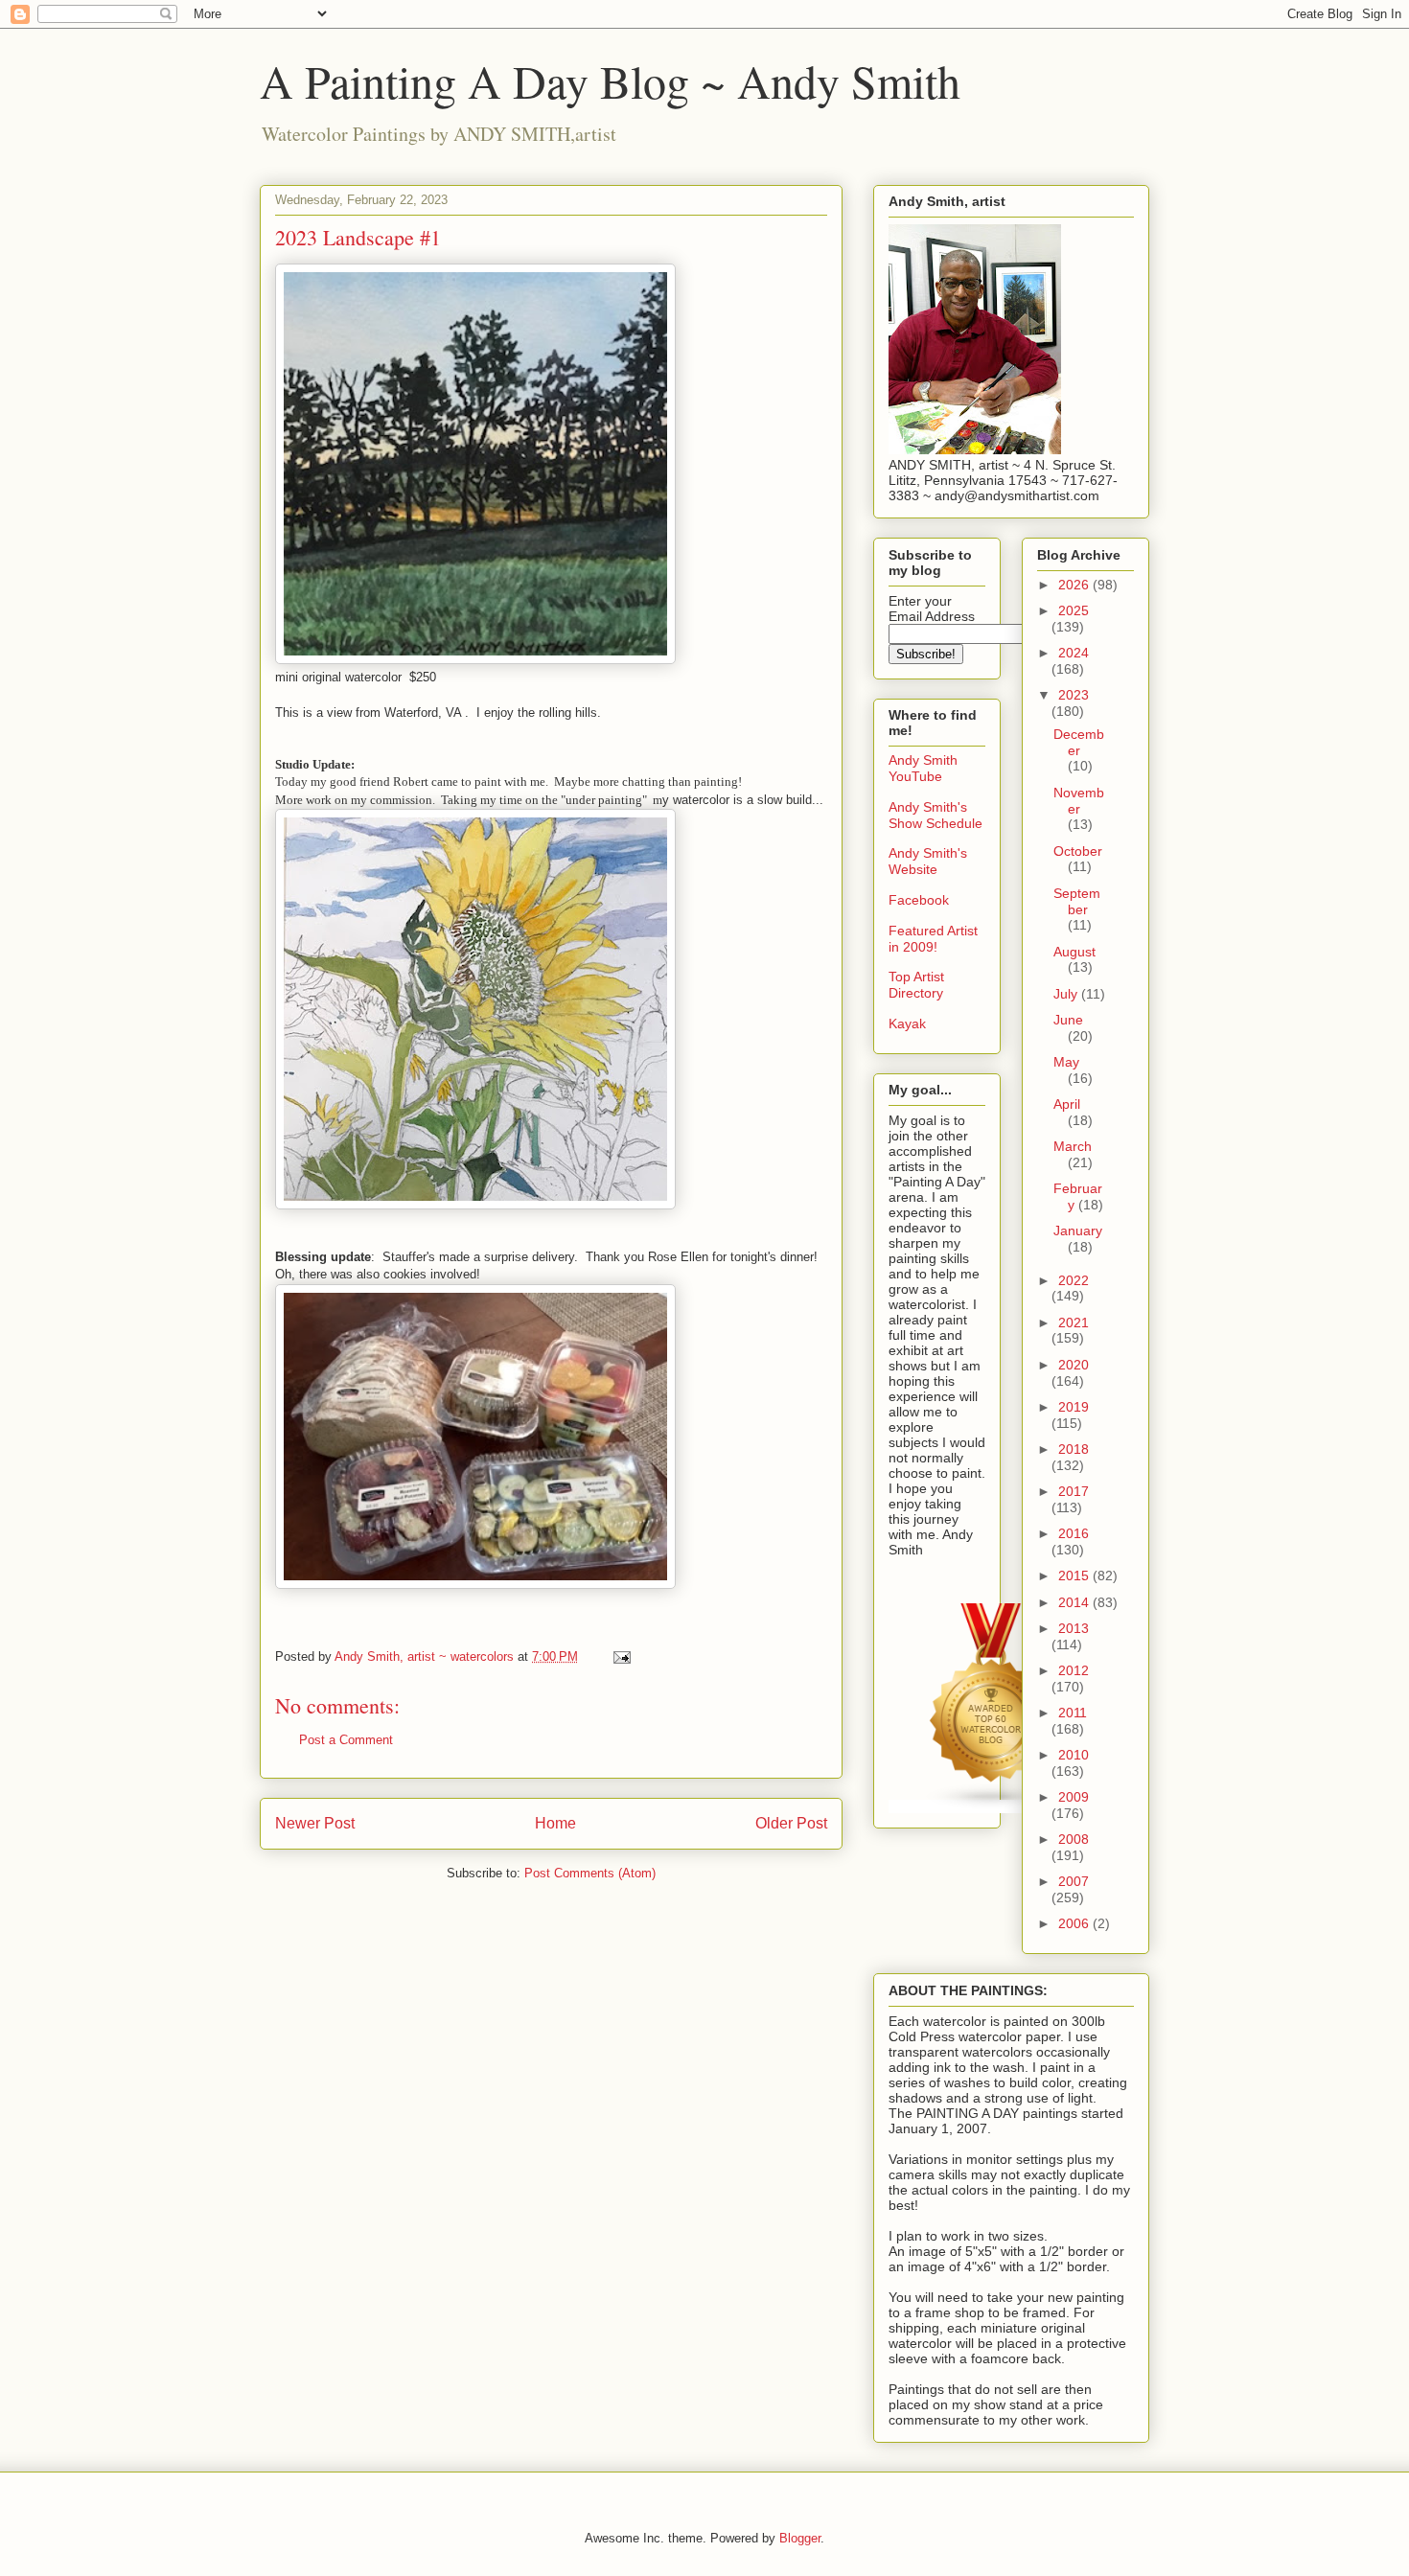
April (1067, 1104)
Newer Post (315, 1823)
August (1074, 952)
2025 (1074, 610)
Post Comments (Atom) (590, 1873)
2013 (1074, 1628)
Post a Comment (346, 1740)
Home (555, 1823)
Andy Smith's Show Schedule (935, 815)
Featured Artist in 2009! (933, 939)
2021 (1074, 1322)
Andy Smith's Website (928, 861)
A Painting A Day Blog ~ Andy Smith (610, 80)
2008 (1074, 1839)
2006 (1075, 1923)
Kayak (907, 1023)
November (1079, 801)
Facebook (919, 900)
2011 (1073, 1713)
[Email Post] (621, 1656)
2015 (1075, 1575)
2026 (1075, 585)
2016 (1074, 1533)
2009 (1074, 1797)
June (1068, 1020)
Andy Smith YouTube (923, 768)
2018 (1074, 1449)
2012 (1074, 1670)
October (1078, 851)
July (1067, 994)
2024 (1074, 653)
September (1077, 901)
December (1079, 742)
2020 (1074, 1365)
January (1078, 1230)
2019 (1074, 1407)
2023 (1074, 695)
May (1066, 1062)
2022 (1074, 1280)
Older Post (791, 1823)
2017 (1074, 1491)
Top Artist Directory (916, 985)
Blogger (800, 2538)
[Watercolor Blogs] (992, 1806)
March (1073, 1146)
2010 (1074, 1755)
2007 (1074, 1881)
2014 (1075, 1602)
